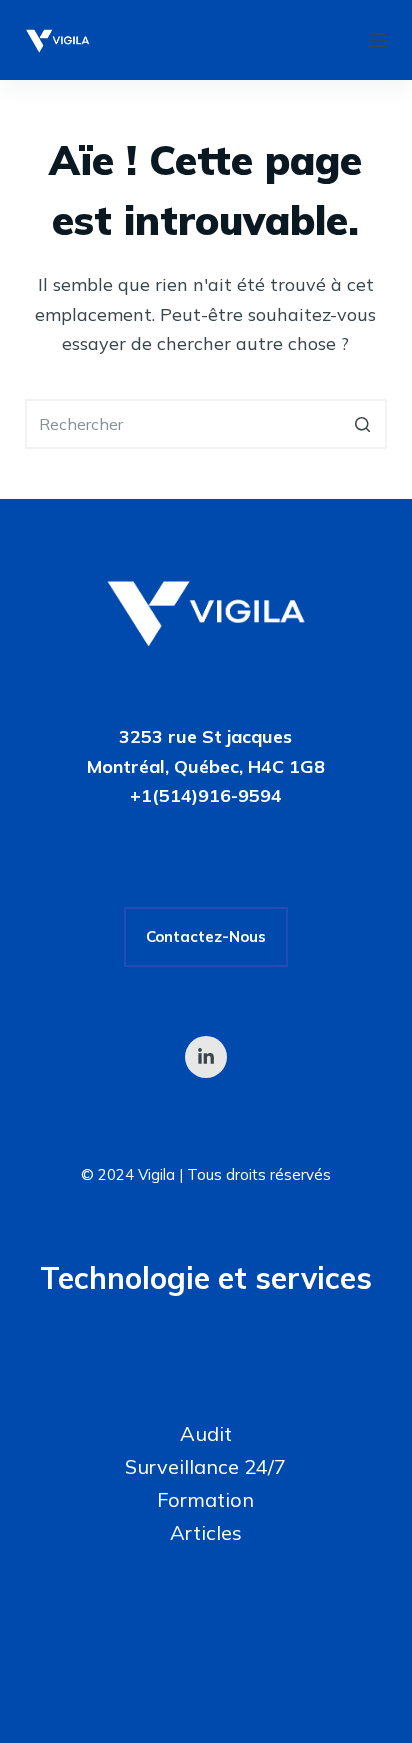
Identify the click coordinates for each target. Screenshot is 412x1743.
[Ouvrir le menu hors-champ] (378, 40)
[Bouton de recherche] (362, 424)
